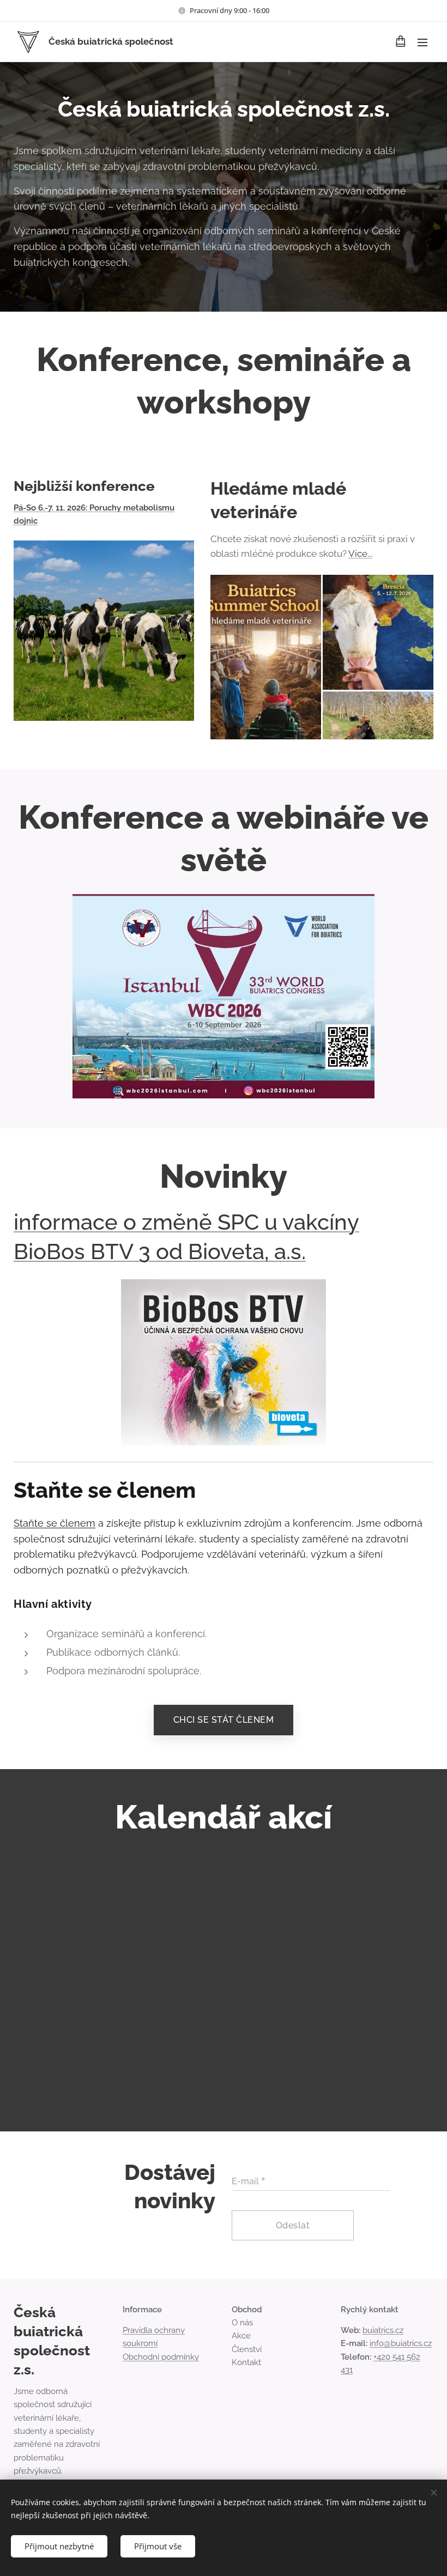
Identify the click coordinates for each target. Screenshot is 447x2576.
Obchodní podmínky (161, 2357)
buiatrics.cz (383, 2330)
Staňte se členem (55, 1523)
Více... (360, 554)
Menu (422, 42)
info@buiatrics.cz (401, 2343)
